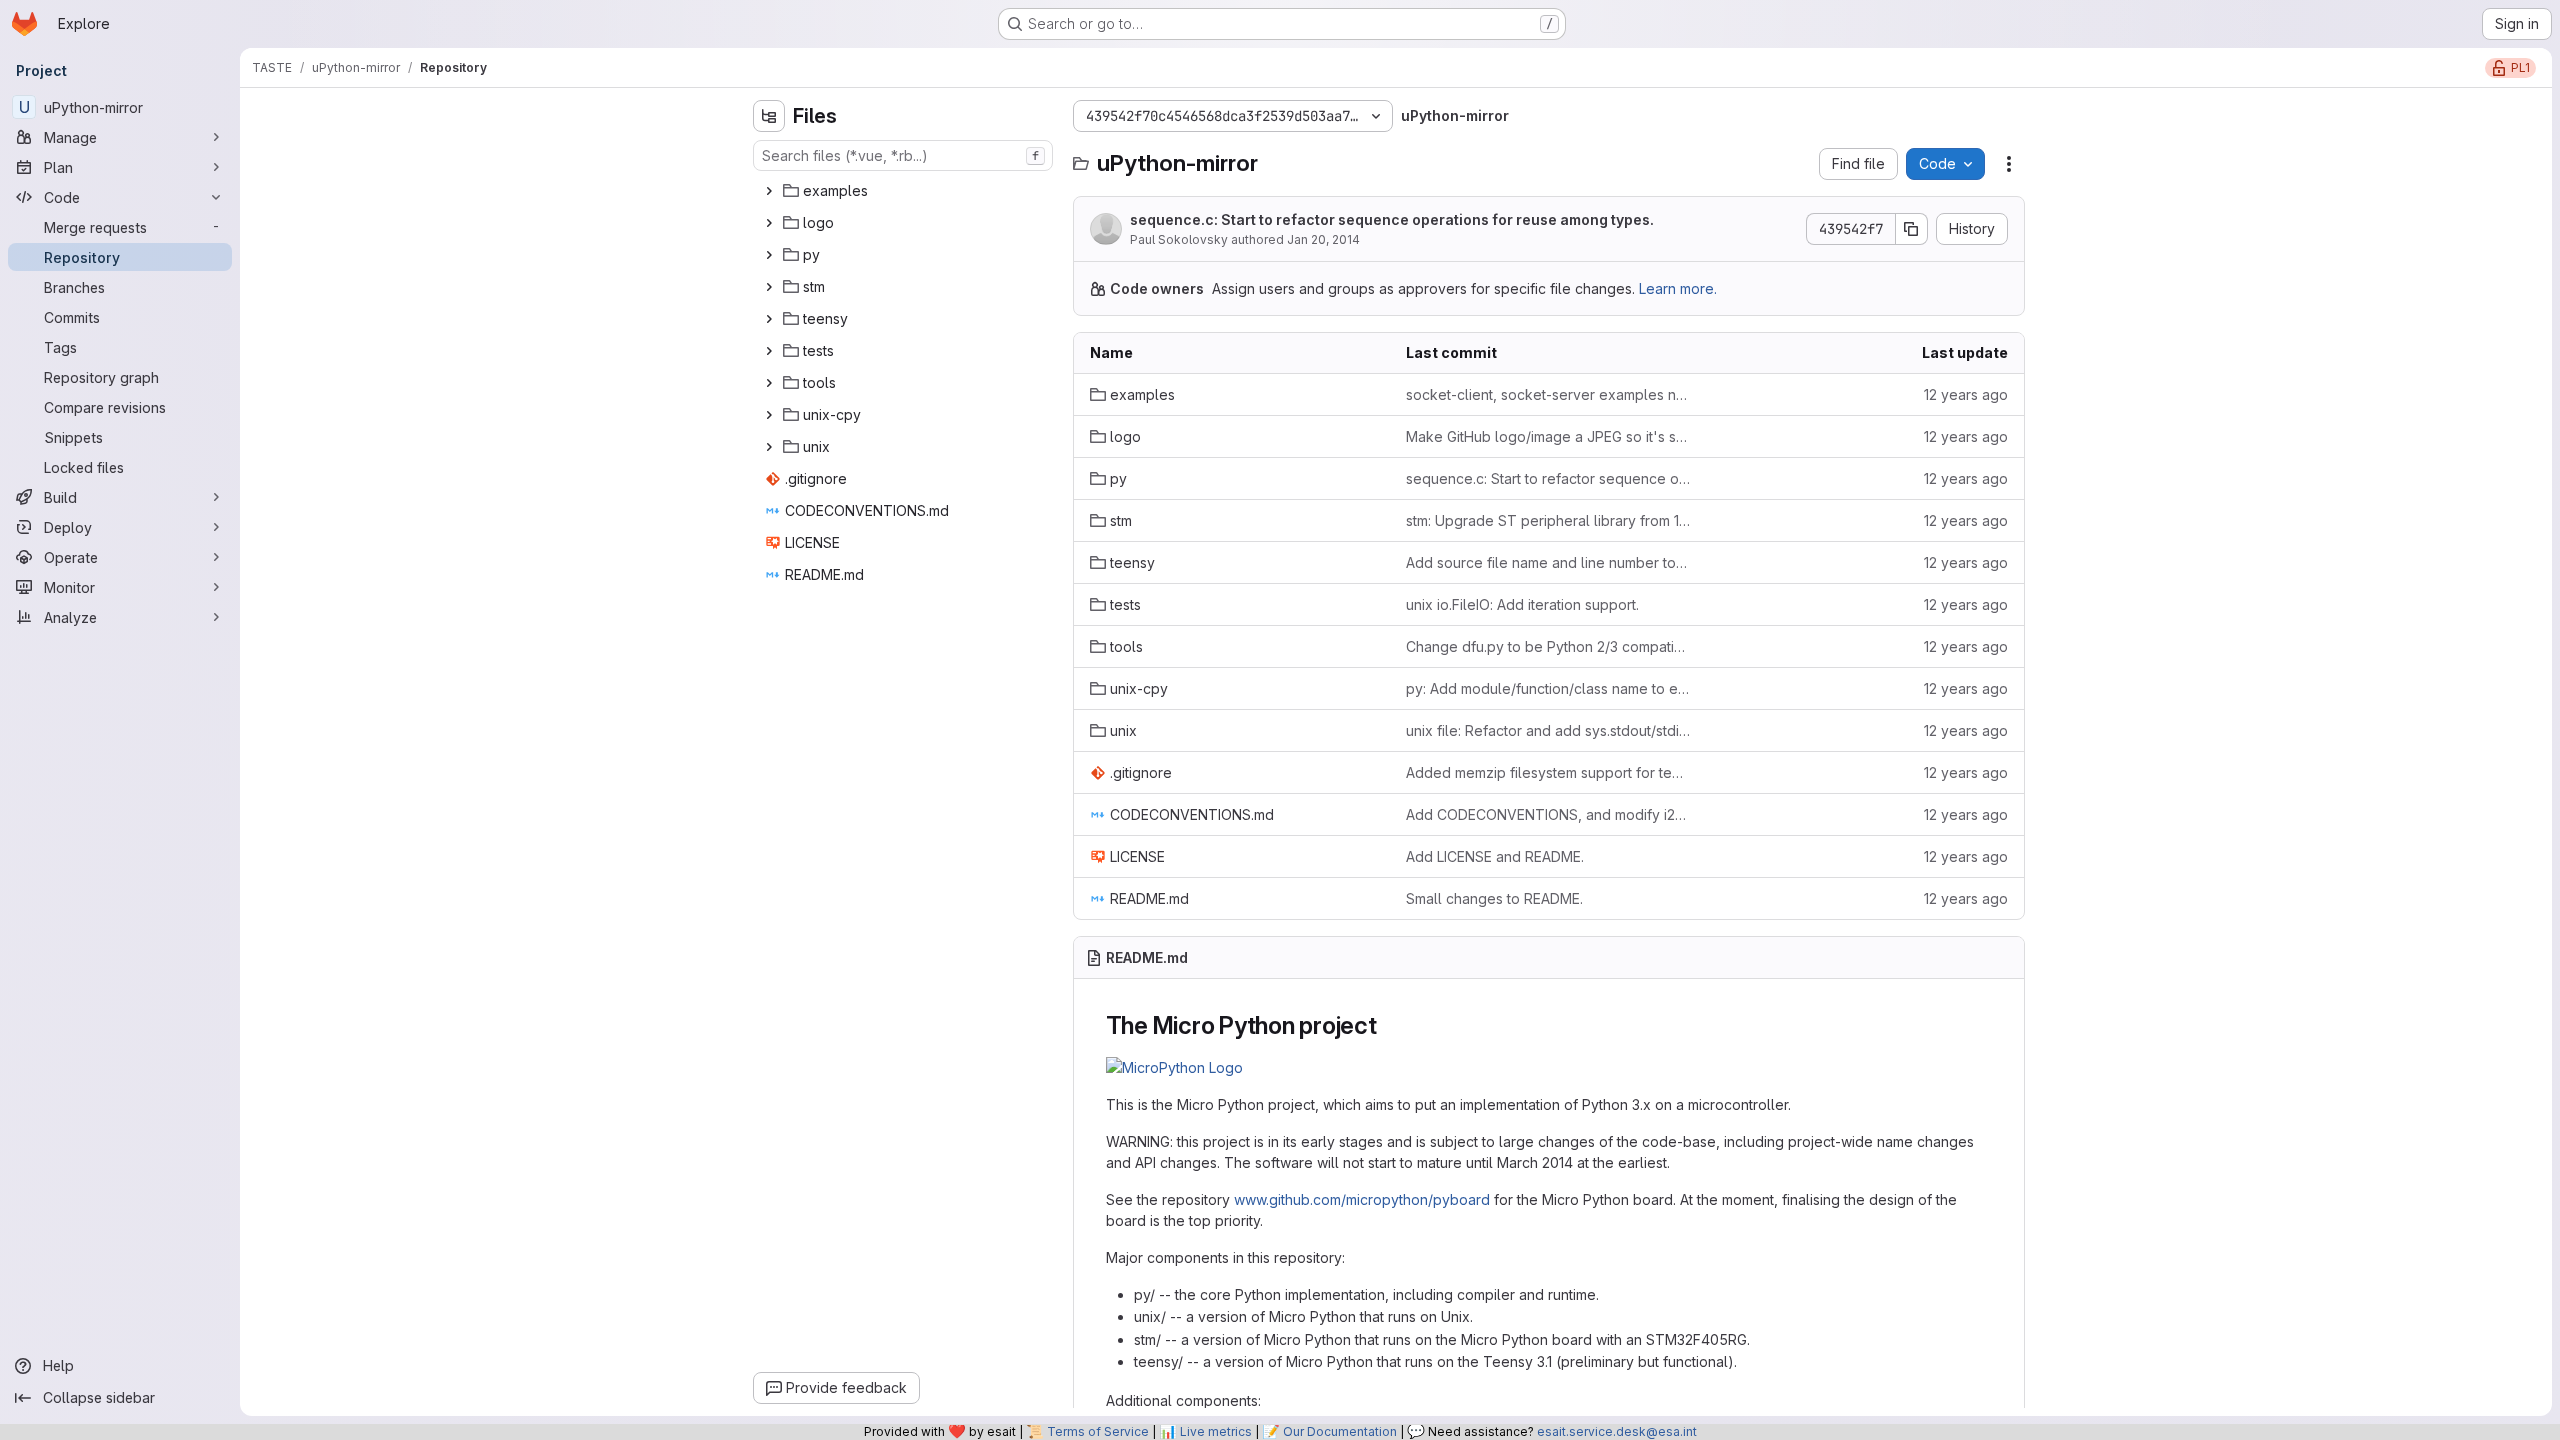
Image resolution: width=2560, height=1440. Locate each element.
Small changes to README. (1494, 898)
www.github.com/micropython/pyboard (1362, 1199)
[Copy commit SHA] (1912, 229)
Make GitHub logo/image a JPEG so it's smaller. (1548, 436)
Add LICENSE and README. (1495, 856)
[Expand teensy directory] (769, 319)
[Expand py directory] (769, 255)
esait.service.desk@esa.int (1617, 1431)
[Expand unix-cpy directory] (769, 415)
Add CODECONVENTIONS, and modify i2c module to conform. (1548, 814)
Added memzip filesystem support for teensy (1548, 772)
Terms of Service (1098, 1431)
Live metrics (1216, 1431)
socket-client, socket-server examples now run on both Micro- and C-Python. (1548, 394)
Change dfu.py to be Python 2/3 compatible (1548, 646)
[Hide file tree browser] (769, 116)
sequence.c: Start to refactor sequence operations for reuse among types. (1392, 219)
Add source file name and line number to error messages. (1548, 562)
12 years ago (1966, 394)
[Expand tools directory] (769, 383)
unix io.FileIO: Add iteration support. (1522, 604)
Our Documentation (1340, 1431)
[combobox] (903, 155)
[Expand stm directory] (769, 287)
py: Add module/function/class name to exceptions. (1548, 688)
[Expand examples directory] (769, 191)
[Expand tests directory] (769, 351)
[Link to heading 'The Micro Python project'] (1390, 1025)
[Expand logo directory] (769, 223)
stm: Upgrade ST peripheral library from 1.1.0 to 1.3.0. (1548, 520)
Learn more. (1678, 288)
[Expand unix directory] (769, 447)
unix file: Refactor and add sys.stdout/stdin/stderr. (1548, 730)
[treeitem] (905, 191)
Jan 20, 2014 (1323, 239)
